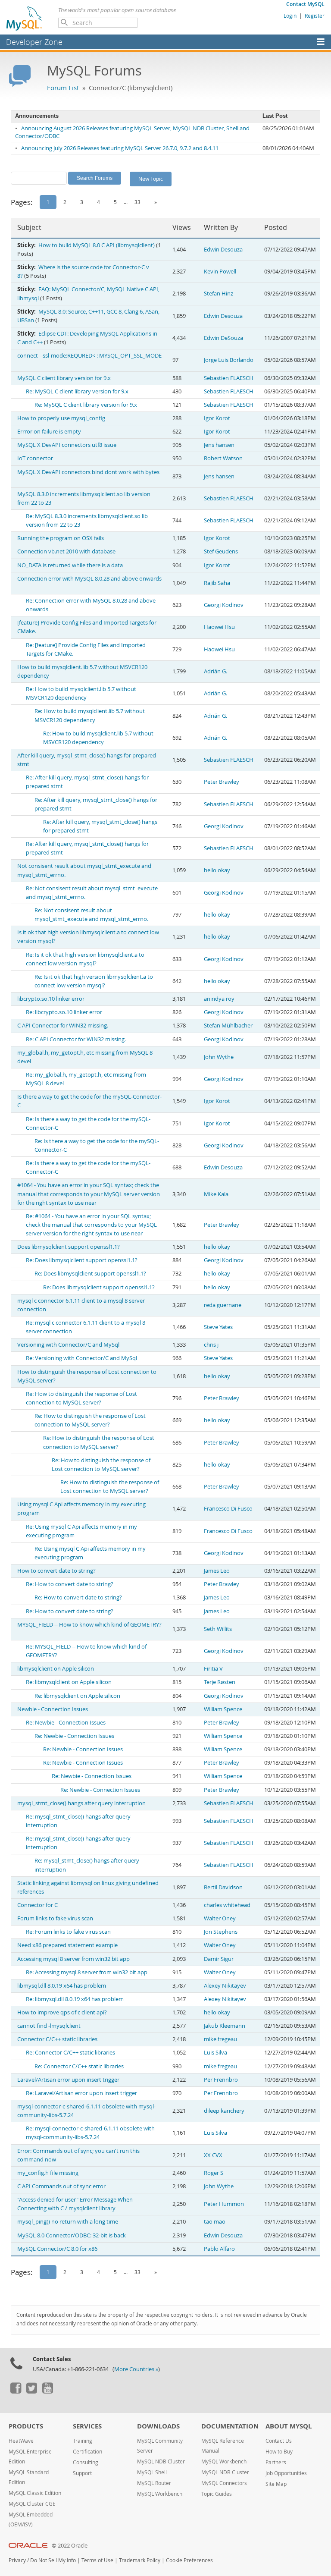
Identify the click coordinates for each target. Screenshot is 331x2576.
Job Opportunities (286, 2473)
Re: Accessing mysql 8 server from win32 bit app (87, 1972)
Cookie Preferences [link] (189, 2560)
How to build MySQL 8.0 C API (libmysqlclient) (97, 245)
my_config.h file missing (48, 2173)
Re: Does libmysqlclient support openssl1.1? (82, 1260)
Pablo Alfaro (219, 2249)
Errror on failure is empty (49, 432)
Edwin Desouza (223, 250)
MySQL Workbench (160, 2494)
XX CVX (213, 2155)
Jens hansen (219, 445)
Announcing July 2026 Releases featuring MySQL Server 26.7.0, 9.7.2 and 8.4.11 (120, 148)
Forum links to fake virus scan (55, 1918)
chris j (211, 1345)
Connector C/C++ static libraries (57, 2039)
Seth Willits (218, 1629)
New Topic (151, 179)
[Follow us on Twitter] (31, 2391)
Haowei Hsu (219, 627)
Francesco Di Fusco (228, 1509)
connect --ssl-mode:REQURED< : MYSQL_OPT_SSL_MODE (89, 356)
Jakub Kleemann (225, 2026)
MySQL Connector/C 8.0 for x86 (57, 2249)
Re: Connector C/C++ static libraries (70, 2053)
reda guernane (223, 1305)
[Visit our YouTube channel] (47, 2391)
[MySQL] (25, 18)
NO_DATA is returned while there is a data (70, 565)
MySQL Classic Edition (35, 2493)
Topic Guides (217, 2494)
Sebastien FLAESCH (229, 378)
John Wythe (219, 1057)
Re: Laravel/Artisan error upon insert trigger (81, 2093)
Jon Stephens (221, 1932)
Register (315, 16)
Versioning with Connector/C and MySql (68, 1345)
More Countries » (136, 2369)
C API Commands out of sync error (61, 2186)
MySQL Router (154, 2483)
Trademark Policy (140, 2560)
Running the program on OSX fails (61, 538)
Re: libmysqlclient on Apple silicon (69, 1682)
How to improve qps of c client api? (62, 2012)
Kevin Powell (220, 272)
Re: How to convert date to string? (70, 1584)
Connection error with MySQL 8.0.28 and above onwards (89, 579)
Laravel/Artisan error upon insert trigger (68, 2080)
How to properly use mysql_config (61, 418)
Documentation (230, 2426)
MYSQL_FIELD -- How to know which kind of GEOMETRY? (89, 1625)
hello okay (217, 870)
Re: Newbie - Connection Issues (66, 1723)
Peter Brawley (222, 782)
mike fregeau (220, 2039)
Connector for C (37, 1905)
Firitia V (213, 1669)
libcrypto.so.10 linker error (51, 999)
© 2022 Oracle (70, 2546)
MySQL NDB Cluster (161, 2461)
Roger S (214, 2173)
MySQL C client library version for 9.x (64, 378)
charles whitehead (227, 1905)
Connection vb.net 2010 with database (66, 551)
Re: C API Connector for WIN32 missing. (76, 1039)
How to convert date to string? (56, 1571)
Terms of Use (97, 2560)
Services (87, 2426)
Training (83, 2441)
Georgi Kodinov (224, 605)
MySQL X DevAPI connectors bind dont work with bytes (88, 472)
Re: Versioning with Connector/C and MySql (81, 1358)
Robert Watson (223, 458)
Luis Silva (215, 2053)
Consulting (86, 2462)
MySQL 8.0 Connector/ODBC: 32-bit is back (72, 2235)
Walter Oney (220, 1918)
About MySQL (289, 2426)
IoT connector (35, 458)
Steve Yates (218, 1327)
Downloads (158, 2426)
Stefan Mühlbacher (228, 1026)
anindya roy (219, 999)
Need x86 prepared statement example (67, 1945)
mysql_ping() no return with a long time (68, 2222)
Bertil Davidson (223, 1887)
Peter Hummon (224, 2204)
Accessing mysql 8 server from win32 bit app (73, 1959)
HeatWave (21, 2441)
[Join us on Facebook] (16, 2391)
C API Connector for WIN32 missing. (63, 1026)
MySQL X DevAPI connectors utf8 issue (67, 445)
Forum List (63, 88)
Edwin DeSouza (223, 338)
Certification (87, 2452)
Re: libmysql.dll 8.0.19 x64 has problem (75, 1999)
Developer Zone (34, 42)
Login (290, 16)
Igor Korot (217, 418)
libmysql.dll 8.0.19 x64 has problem (62, 1986)
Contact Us (279, 2441)
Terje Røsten (220, 1682)
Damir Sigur (219, 1959)
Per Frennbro (221, 2080)
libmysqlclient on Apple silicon (56, 1669)
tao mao (215, 2222)
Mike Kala (216, 1194)
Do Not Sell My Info (53, 2560)
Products (26, 2426)
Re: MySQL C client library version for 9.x (77, 391)
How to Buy (279, 2452)
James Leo (217, 1571)
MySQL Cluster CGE (32, 2504)
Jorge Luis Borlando (229, 360)
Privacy (17, 2560)
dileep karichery (224, 2111)
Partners (276, 2462)
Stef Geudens (221, 551)
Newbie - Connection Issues (53, 1709)
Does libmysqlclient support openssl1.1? (69, 1247)
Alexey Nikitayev (225, 1986)
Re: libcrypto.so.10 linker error (64, 1012)
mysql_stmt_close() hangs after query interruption (81, 1803)
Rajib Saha (217, 583)
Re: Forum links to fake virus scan (68, 1932)
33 (137, 202)
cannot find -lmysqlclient (49, 2026)
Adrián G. (215, 671)
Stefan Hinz (219, 294)
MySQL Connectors (224, 2483)
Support (82, 2473)
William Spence (223, 1709)
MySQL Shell (152, 2472)
